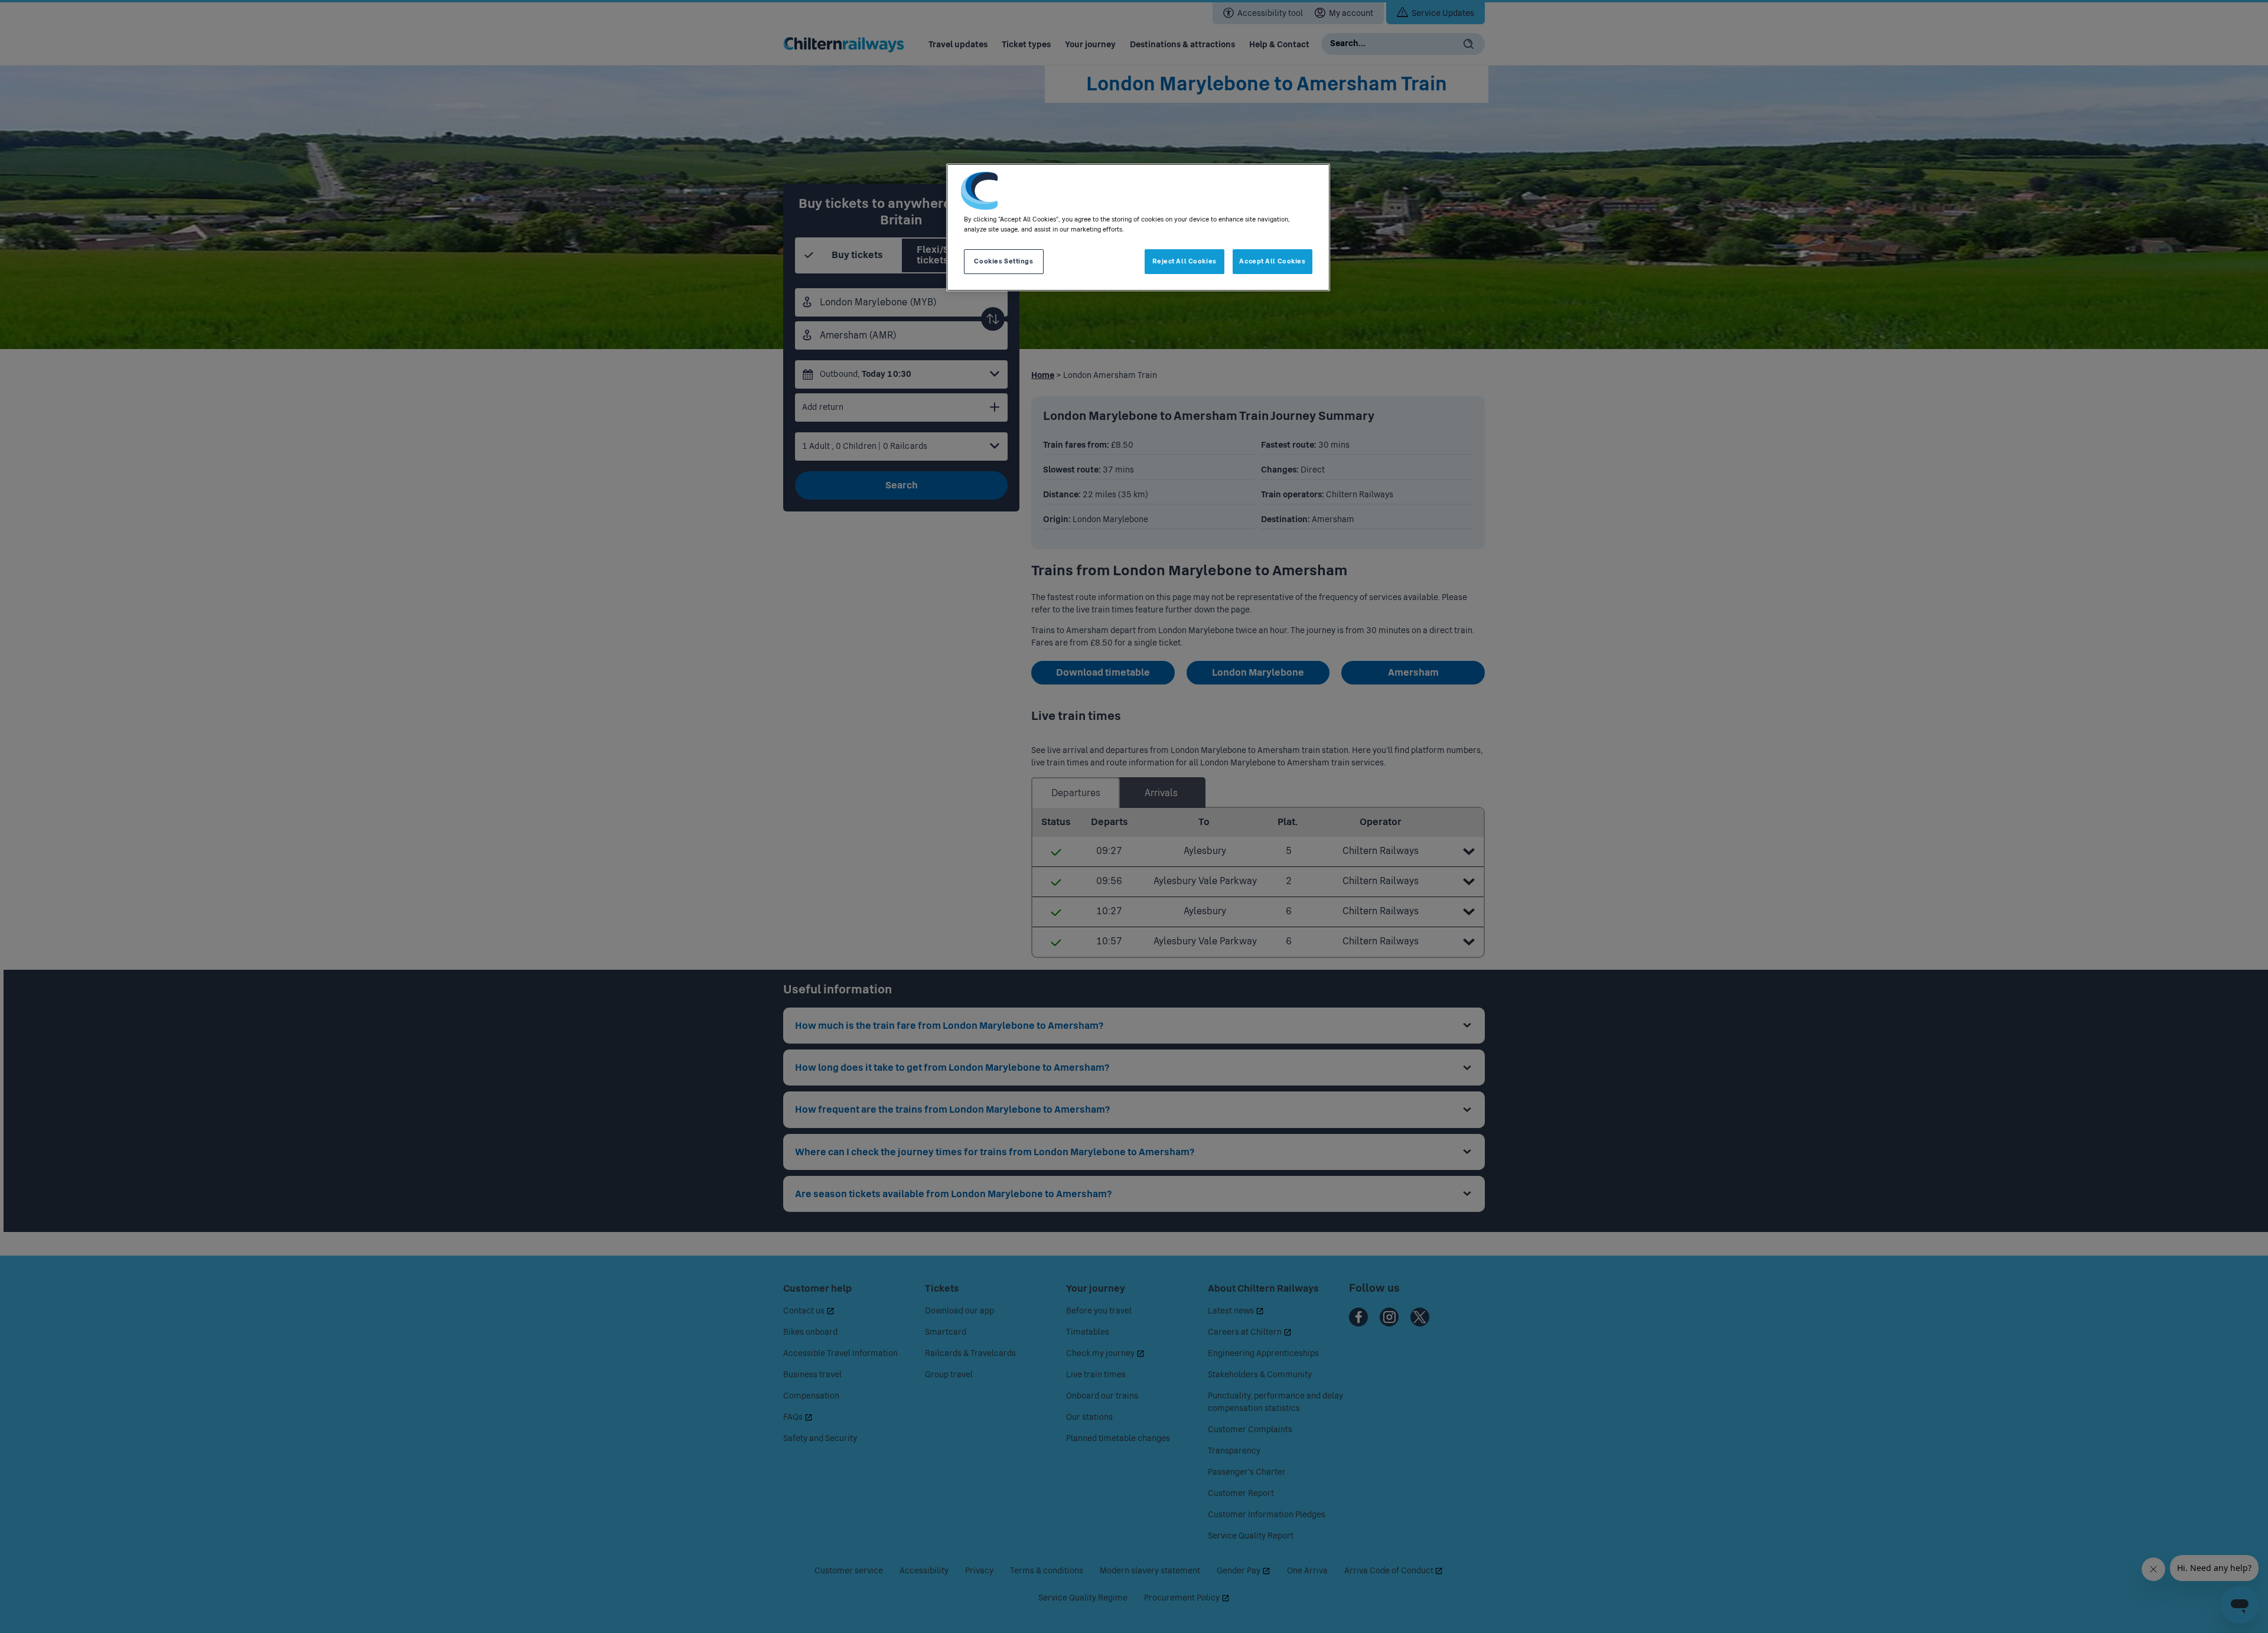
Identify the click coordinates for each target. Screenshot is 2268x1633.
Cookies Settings (1003, 261)
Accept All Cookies (1272, 261)
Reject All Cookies (1184, 261)
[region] (1138, 227)
